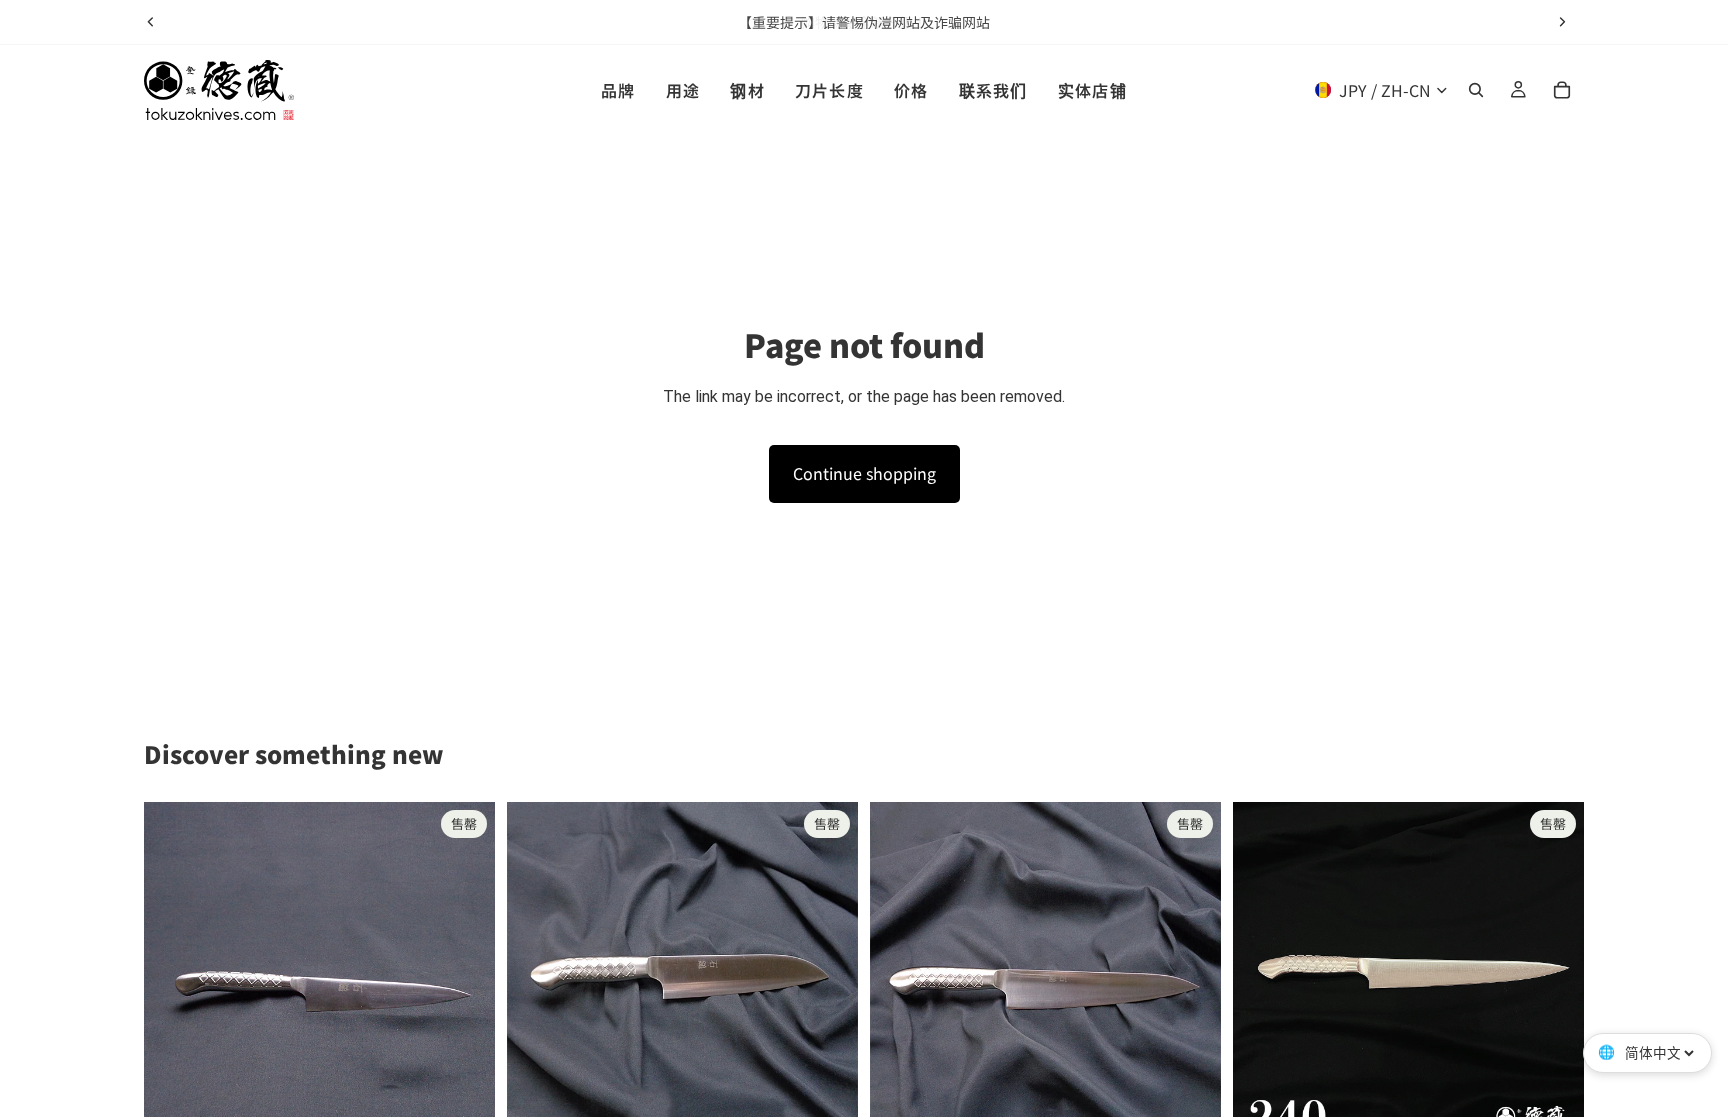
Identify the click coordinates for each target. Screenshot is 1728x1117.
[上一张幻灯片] (151, 22)
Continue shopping (864, 473)
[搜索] (1476, 90)
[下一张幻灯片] (1562, 22)
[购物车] (1562, 90)
